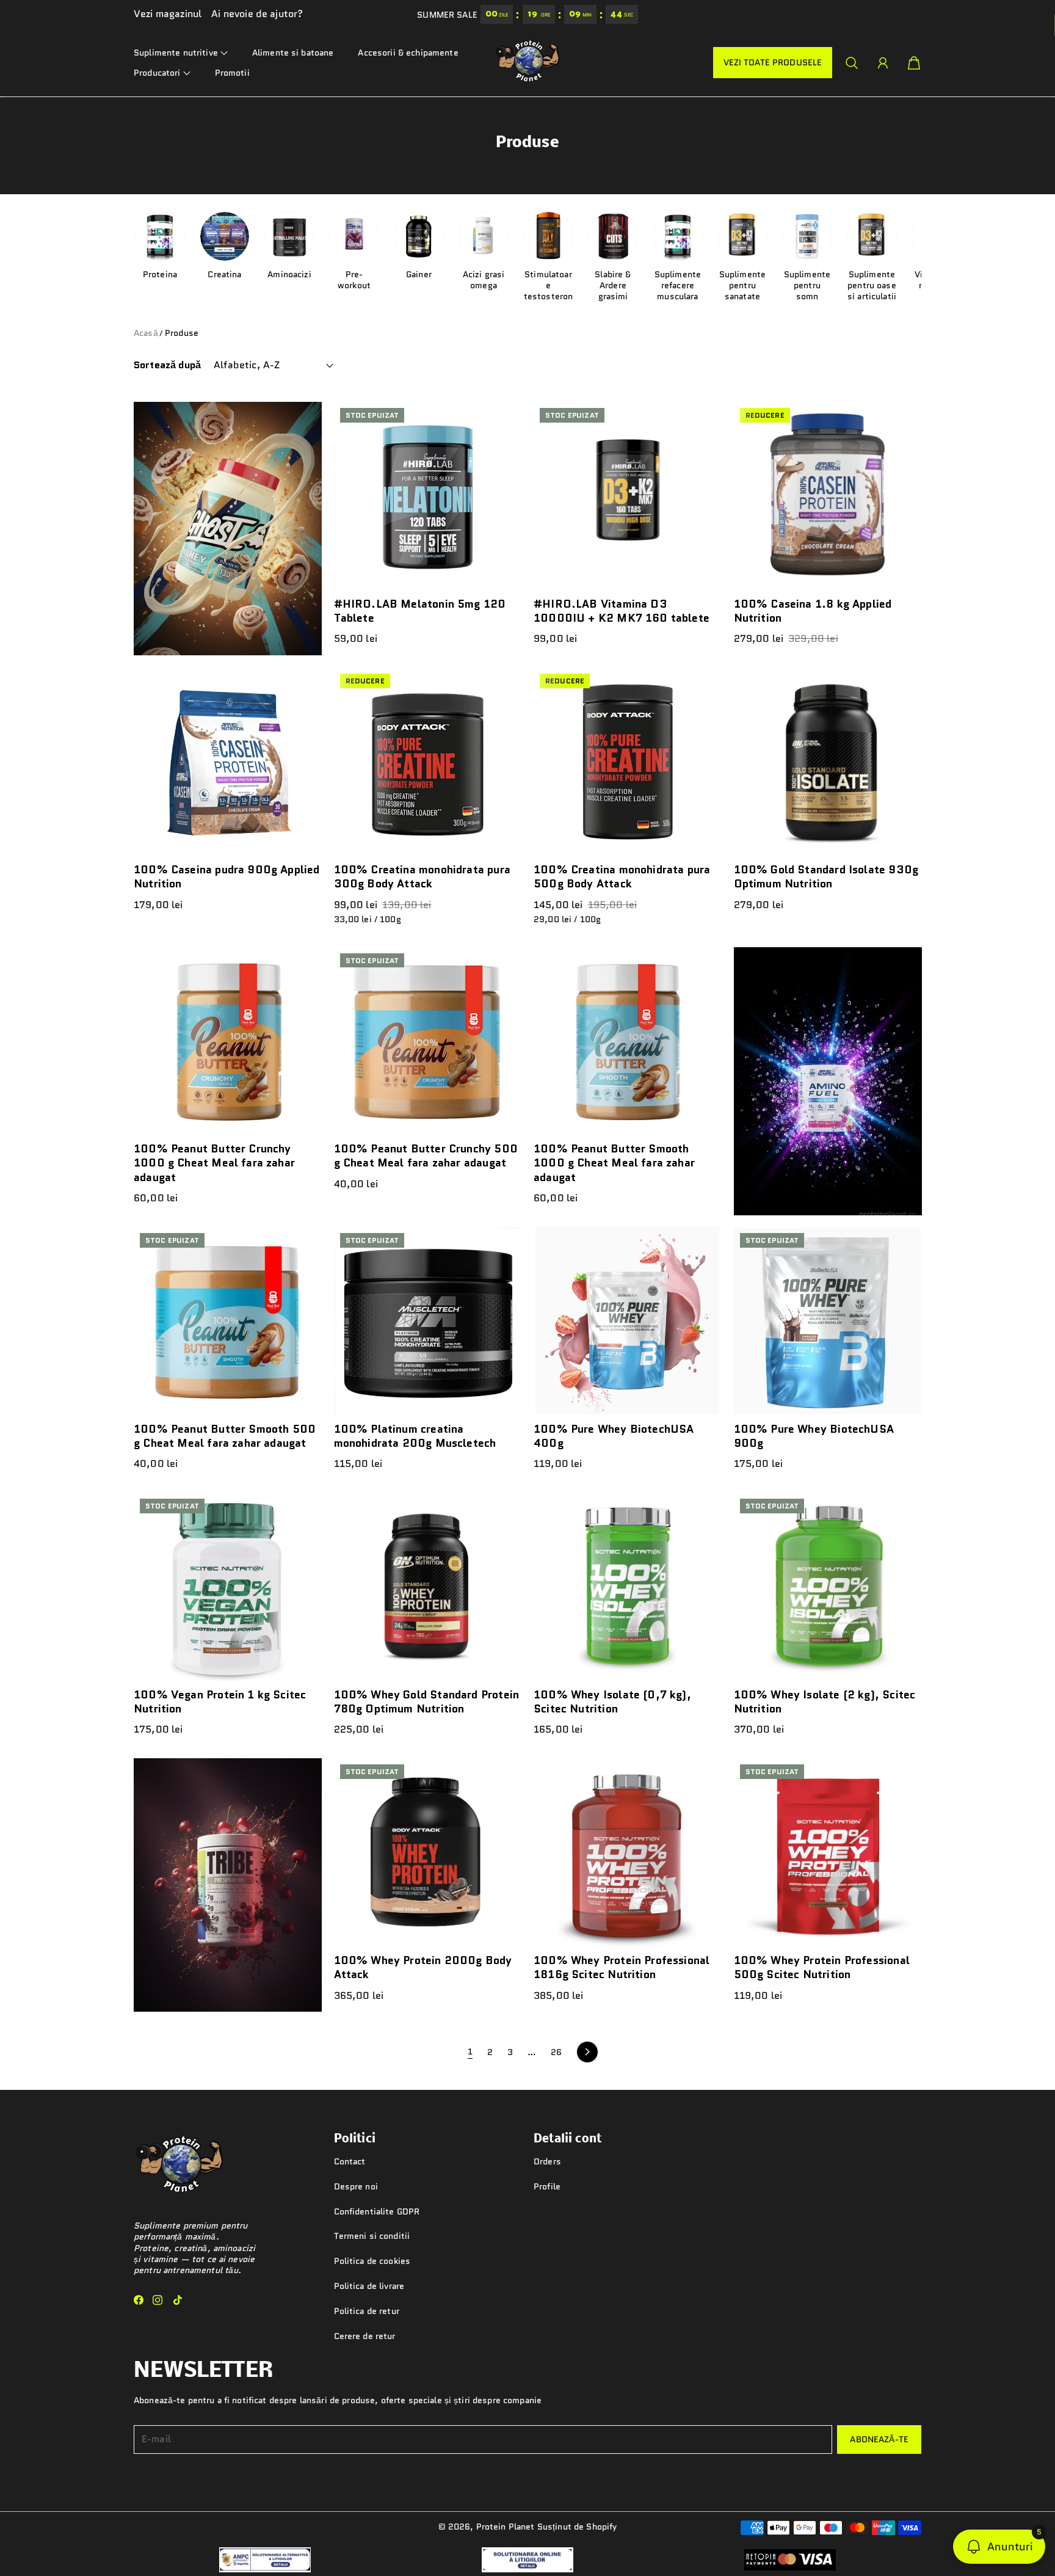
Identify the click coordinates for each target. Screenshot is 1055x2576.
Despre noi (356, 2186)
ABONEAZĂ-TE (879, 2439)
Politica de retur (367, 2311)
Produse (182, 333)
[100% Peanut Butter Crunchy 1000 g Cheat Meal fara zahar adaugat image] (228, 1041)
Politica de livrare (369, 2286)
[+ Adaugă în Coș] (507, 817)
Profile (547, 2186)
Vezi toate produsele (773, 63)
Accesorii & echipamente (408, 53)
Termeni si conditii (372, 2236)
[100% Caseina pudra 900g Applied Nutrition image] (228, 762)
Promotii (232, 73)
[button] (181, 53)
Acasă (146, 333)
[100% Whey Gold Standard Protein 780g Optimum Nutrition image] (428, 1587)
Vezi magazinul (168, 14)
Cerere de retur (365, 2336)
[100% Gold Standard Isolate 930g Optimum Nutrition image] (828, 762)
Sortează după (167, 366)
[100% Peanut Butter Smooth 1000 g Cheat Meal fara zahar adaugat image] (628, 1041)
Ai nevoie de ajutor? (257, 14)
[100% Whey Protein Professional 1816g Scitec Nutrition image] (628, 1852)
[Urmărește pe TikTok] (178, 2300)
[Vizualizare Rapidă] (507, 575)
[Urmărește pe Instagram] (158, 2300)
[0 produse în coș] (914, 63)
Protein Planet (506, 2527)
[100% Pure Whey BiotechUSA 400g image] (628, 1321)
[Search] (852, 63)
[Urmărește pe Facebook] (139, 2300)
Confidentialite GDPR (377, 2211)
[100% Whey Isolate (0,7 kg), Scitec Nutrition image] (628, 1587)
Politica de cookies (372, 2261)
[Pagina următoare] (587, 2052)
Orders (547, 2161)
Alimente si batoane (293, 53)
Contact (350, 2161)
